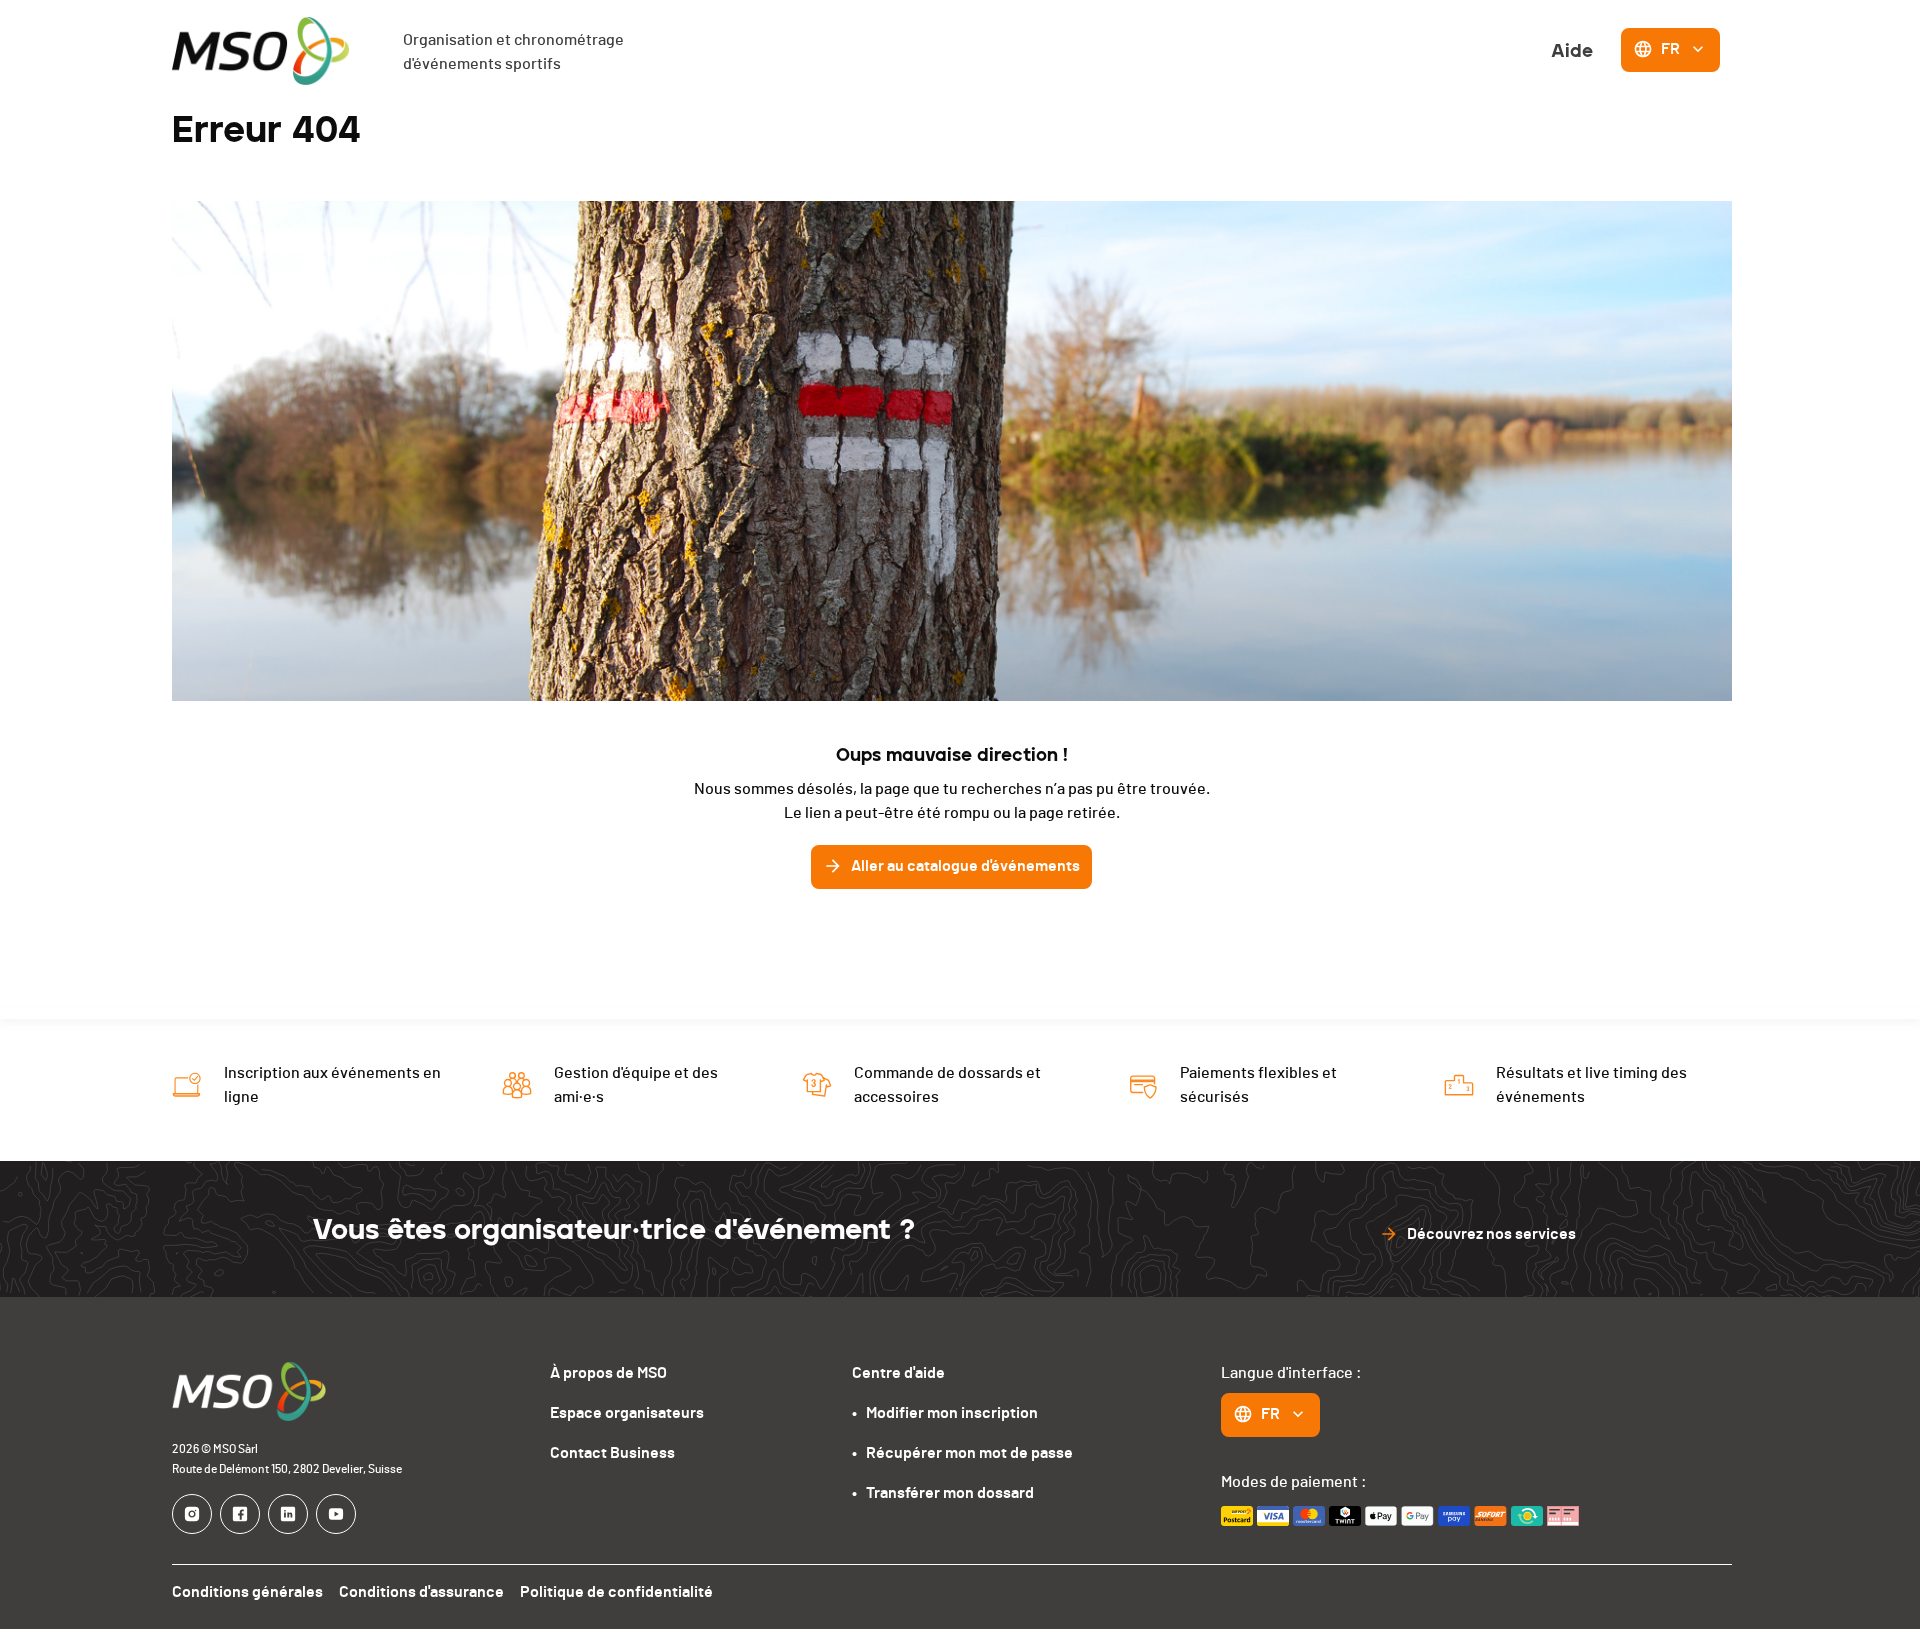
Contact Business (612, 1453)
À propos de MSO (608, 1373)
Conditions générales (247, 1592)
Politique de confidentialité (616, 1592)
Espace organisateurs (627, 1413)
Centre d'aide (898, 1373)
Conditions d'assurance (421, 1592)
